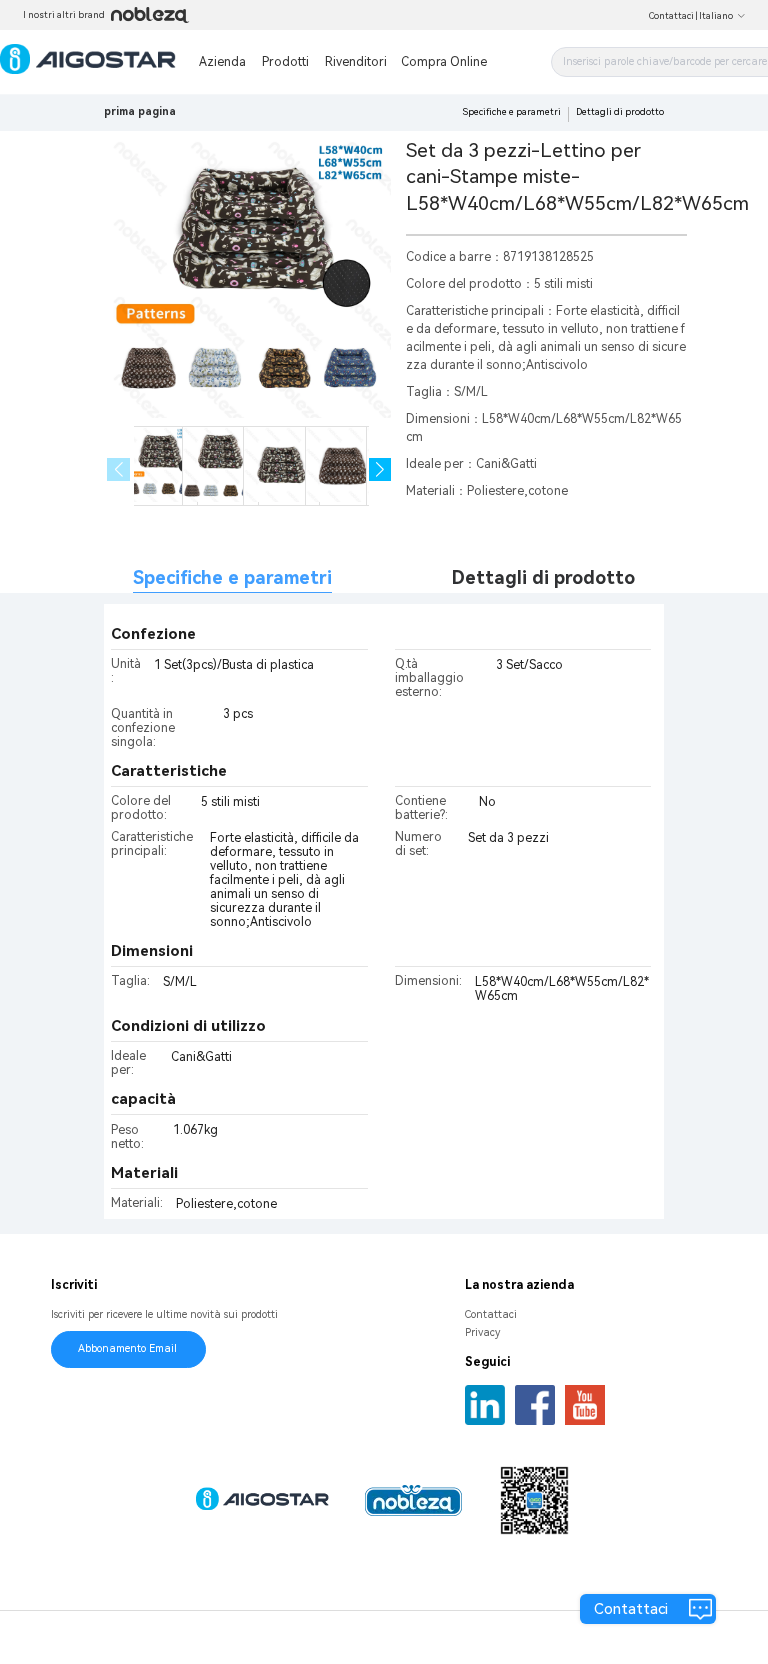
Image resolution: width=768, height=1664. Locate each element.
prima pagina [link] (140, 111)
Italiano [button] (716, 16)
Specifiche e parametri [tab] (232, 577)
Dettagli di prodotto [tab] (543, 577)
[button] (380, 469)
